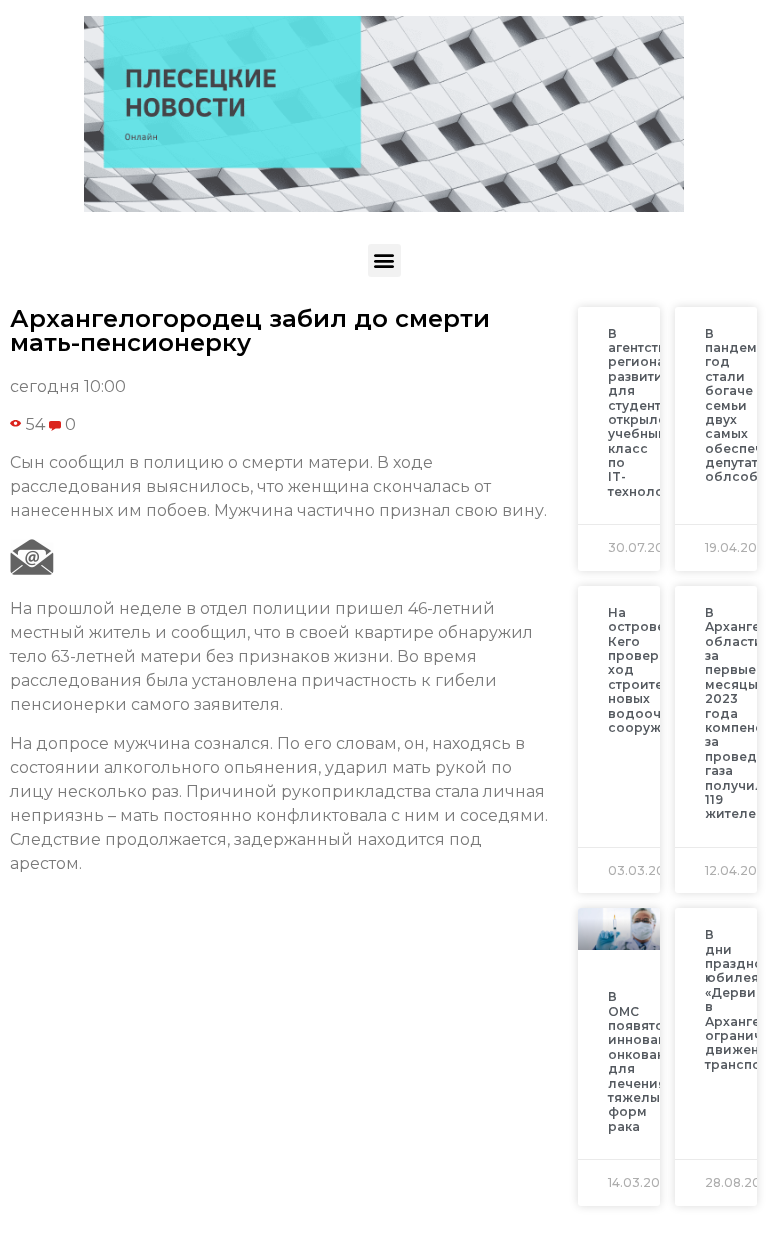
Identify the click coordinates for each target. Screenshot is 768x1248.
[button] (384, 260)
